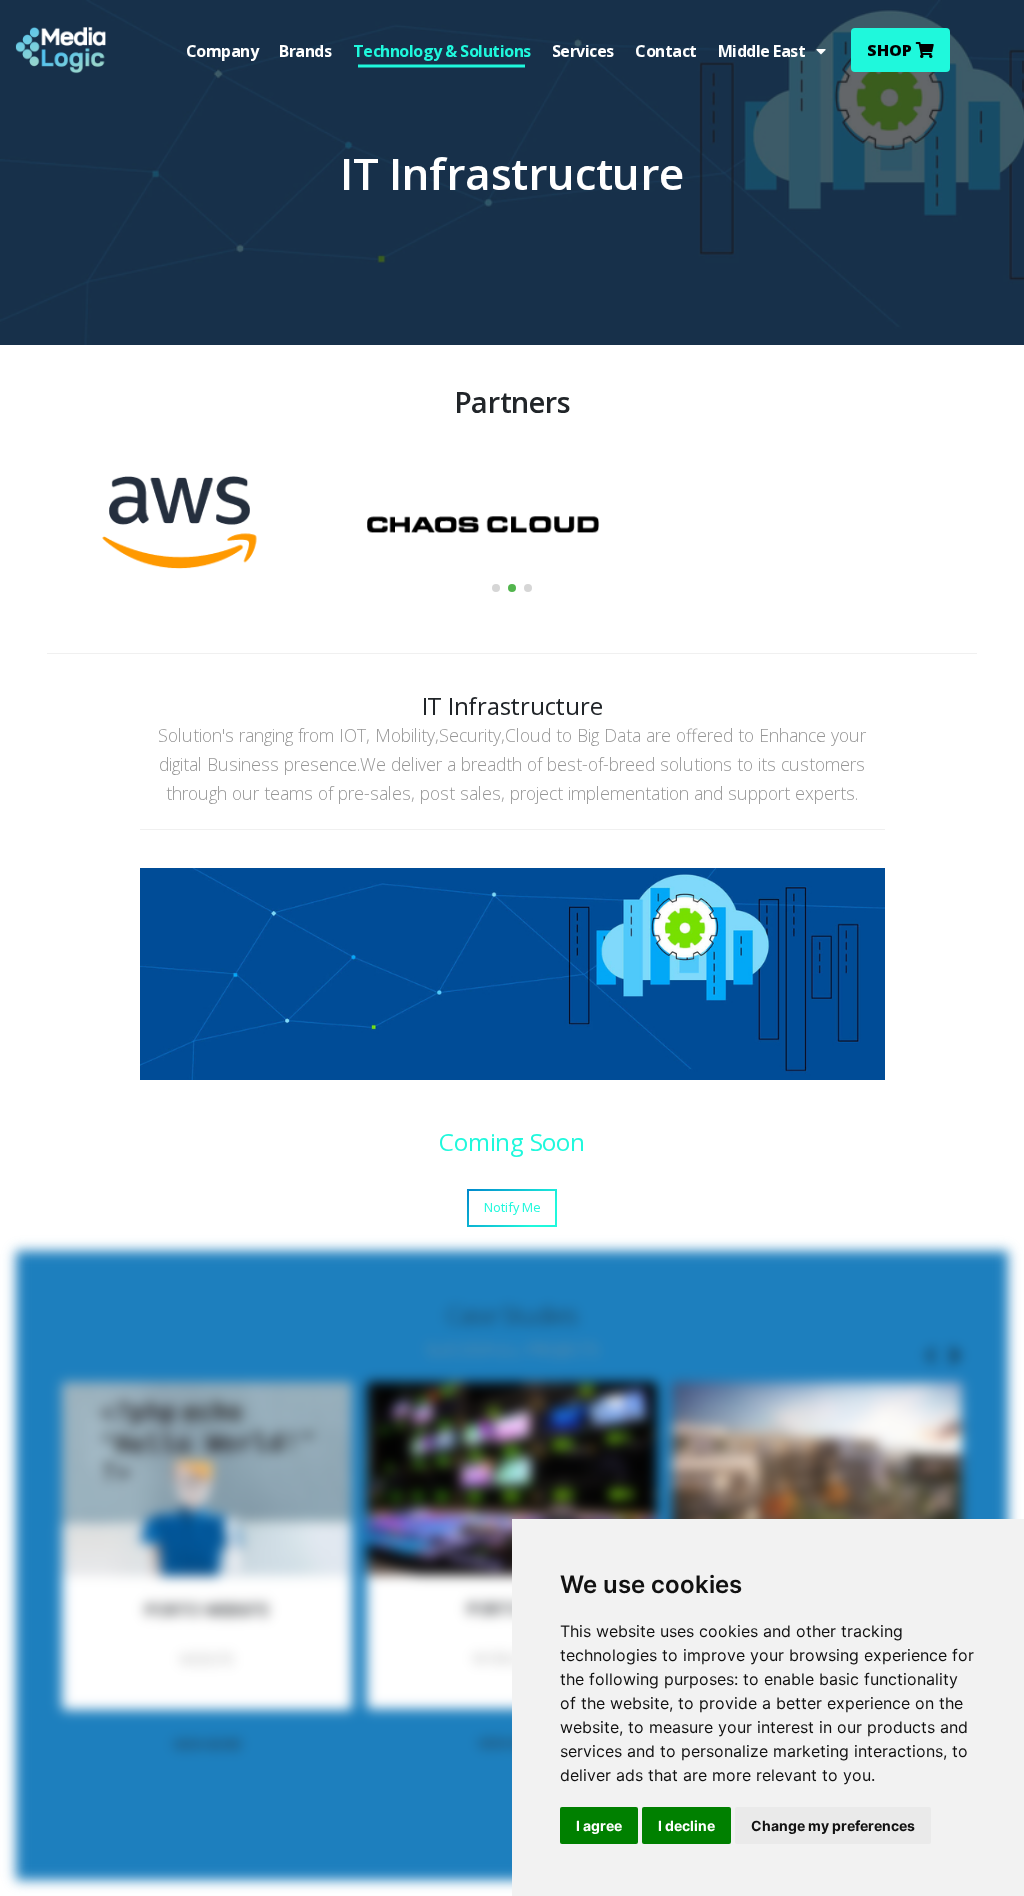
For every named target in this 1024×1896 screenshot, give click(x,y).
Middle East (767, 51)
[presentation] (931, 1357)
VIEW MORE (207, 1744)
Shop (891, 50)
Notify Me (512, 1207)
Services (583, 51)
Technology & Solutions (442, 51)
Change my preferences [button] (833, 1825)
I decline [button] (686, 1825)
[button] (496, 588)
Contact (666, 51)
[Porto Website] (207, 1479)
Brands (305, 51)
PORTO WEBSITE (207, 1610)
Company (222, 51)
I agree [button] (599, 1825)
